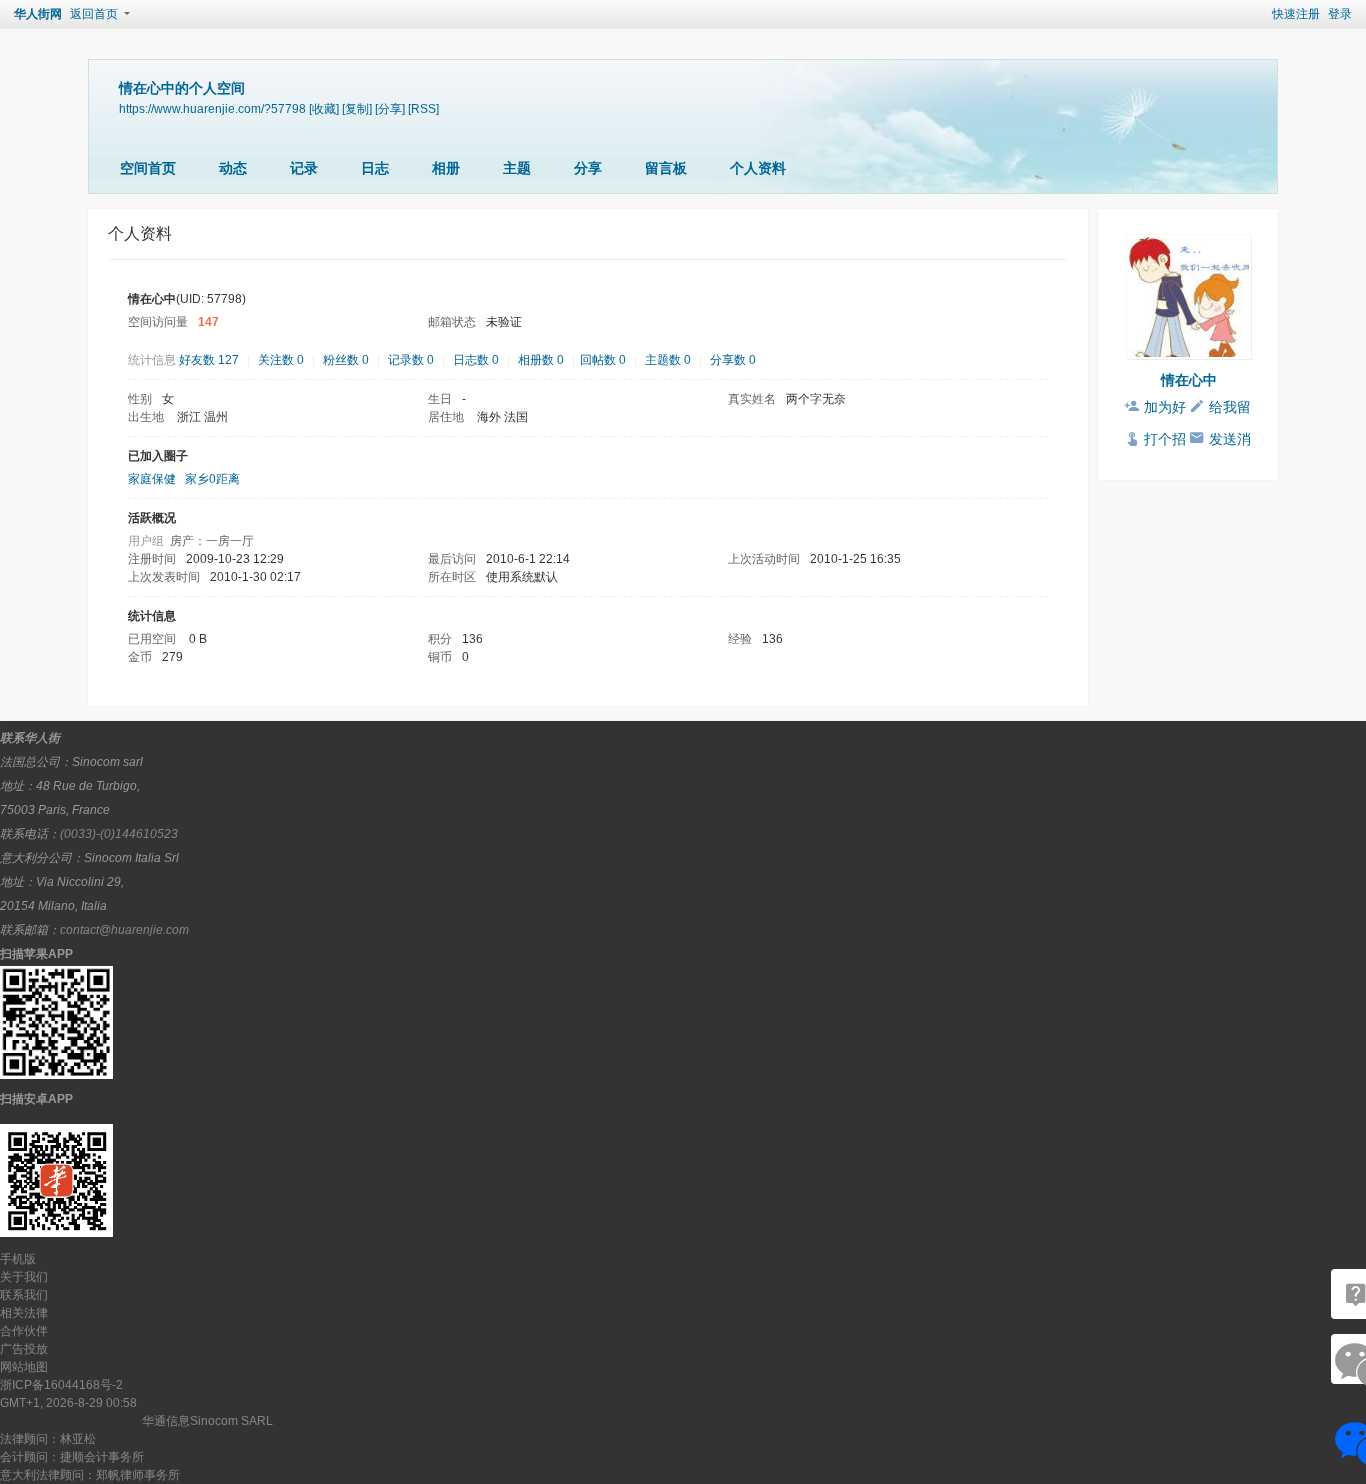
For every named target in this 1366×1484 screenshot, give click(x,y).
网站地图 (24, 1367)
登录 (1340, 14)
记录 (304, 168)
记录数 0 (411, 360)
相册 (446, 168)
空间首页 (148, 168)
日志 (375, 168)
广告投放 (24, 1349)
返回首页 (94, 14)
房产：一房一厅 (212, 541)
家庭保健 (152, 479)
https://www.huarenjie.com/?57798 (212, 108)
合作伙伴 (24, 1331)
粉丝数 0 (346, 360)
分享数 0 (733, 360)
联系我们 (24, 1295)
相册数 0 (541, 360)
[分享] (390, 108)
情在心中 (1189, 380)
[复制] (357, 108)
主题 (517, 168)
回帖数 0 (603, 360)
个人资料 (758, 168)
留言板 (666, 168)
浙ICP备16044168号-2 (61, 1385)
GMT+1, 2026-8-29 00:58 (68, 1403)
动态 (233, 168)
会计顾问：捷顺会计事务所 (72, 1457)
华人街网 (38, 14)
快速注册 (1296, 14)
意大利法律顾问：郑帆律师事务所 (90, 1475)
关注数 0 (281, 360)
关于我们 (24, 1277)
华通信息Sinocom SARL (207, 1421)
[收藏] (324, 108)
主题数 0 (668, 360)
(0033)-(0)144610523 (119, 834)
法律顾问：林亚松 (48, 1439)
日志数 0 (476, 360)
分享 (588, 168)
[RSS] (423, 108)
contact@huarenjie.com (124, 930)
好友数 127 (209, 360)
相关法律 (24, 1313)
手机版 (18, 1259)
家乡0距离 (212, 479)
